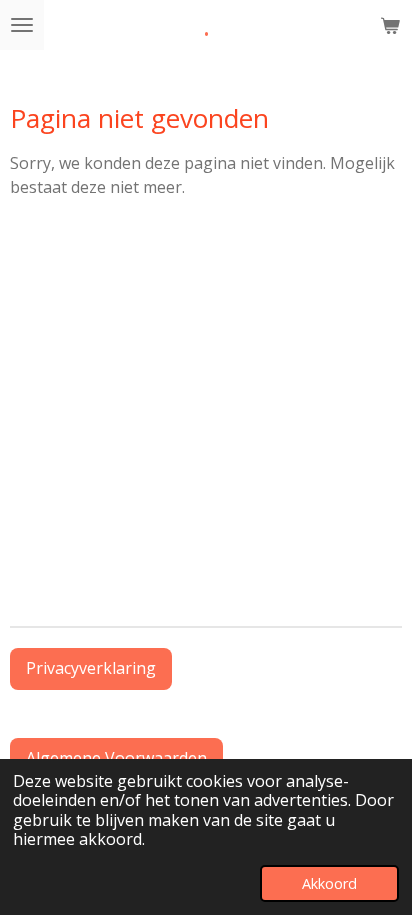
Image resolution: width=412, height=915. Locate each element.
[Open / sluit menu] (22, 25)
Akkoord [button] (329, 883)
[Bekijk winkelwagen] (390, 25)
